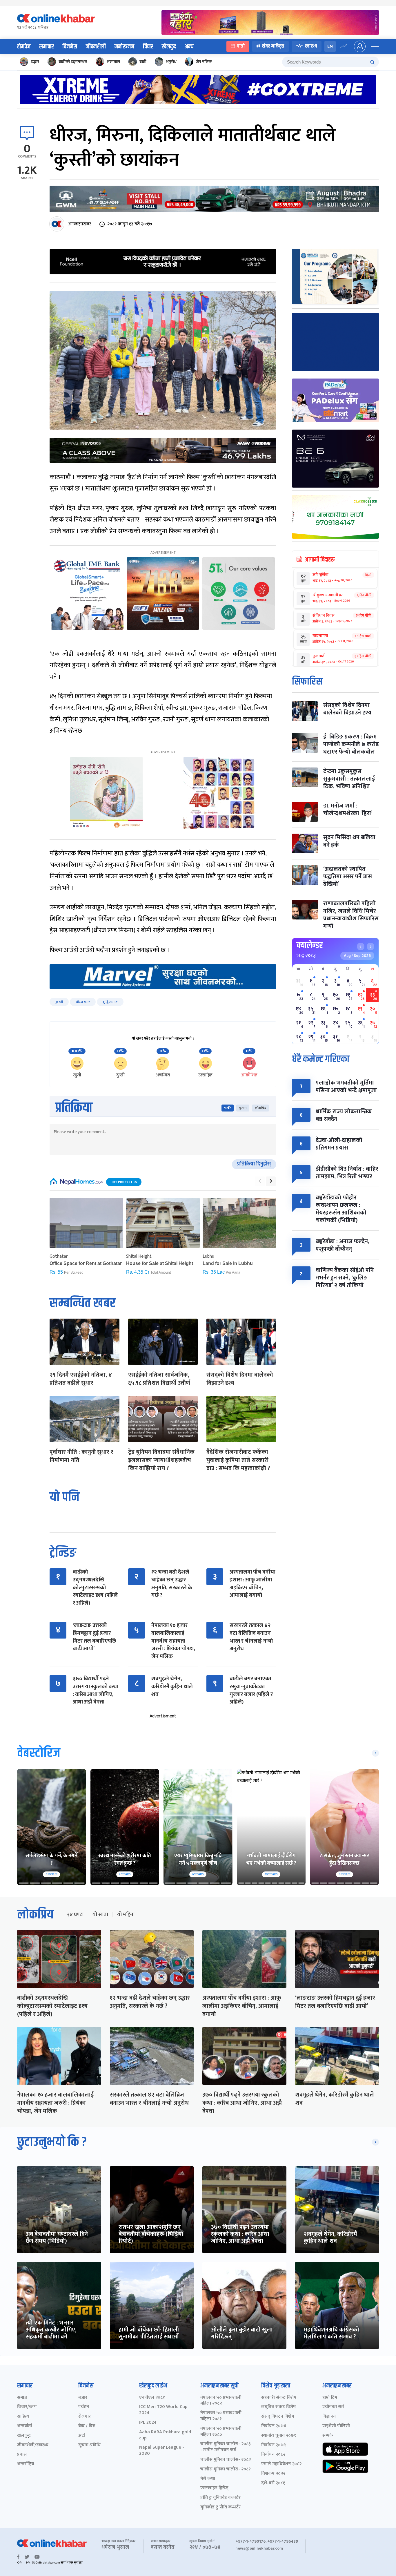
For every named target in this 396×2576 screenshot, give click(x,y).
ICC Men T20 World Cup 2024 (163, 2410)
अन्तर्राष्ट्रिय (26, 2464)
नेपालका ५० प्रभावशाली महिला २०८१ (221, 2416)
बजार (83, 2398)
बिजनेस (70, 47)
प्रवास (22, 2455)
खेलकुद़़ (24, 2436)
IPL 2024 (148, 2423)
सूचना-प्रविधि (89, 2445)
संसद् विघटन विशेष (278, 2417)
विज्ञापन (329, 2417)
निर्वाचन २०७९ (274, 2445)
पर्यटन (84, 2407)
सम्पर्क (328, 2436)
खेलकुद (169, 47)
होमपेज (24, 47)
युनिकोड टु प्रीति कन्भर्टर (220, 2507)
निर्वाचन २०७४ (274, 2426)
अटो (82, 2436)
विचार (148, 47)
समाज (22, 2398)
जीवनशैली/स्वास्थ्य (33, 2445)
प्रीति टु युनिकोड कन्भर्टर (220, 2498)
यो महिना (126, 1915)
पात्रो (241, 46)
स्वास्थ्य (311, 46)
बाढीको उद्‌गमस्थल (73, 62)
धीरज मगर (83, 1002)
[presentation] (260, 1181)
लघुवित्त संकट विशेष (278, 2407)
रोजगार (85, 2417)
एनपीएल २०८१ (152, 2398)
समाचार (46, 47)
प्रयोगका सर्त (333, 2407)
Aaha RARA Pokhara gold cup (165, 2435)
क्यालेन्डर (310, 945)
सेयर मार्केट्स (273, 46)
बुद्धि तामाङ (110, 1002)
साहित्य (23, 2417)
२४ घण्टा (75, 1915)
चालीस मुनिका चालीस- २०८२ (226, 2460)
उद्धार (35, 62)
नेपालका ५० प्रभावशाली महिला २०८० (221, 2432)
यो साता (100, 1915)
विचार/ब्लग (27, 2407)
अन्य (189, 47)
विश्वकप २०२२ (273, 2474)
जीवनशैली (96, 47)
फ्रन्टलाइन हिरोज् (214, 2488)
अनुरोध (171, 62)
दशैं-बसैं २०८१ (273, 2483)
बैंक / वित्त (87, 2426)
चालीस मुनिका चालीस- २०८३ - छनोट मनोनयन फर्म (226, 2447)
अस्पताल (113, 62)
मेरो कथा (208, 2479)
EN (330, 46)
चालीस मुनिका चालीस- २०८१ (226, 2469)
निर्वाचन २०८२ (273, 2455)
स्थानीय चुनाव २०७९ (279, 2436)
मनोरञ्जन (124, 47)
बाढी (143, 62)
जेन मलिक (204, 62)
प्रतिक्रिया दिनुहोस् (254, 1164)
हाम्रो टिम (330, 2398)
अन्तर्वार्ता (24, 2426)
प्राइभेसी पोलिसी (336, 2426)
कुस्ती (59, 1002)
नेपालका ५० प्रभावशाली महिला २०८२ (221, 2401)
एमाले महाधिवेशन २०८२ (281, 2464)
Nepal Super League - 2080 (162, 2451)
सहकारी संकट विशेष (279, 2398)
